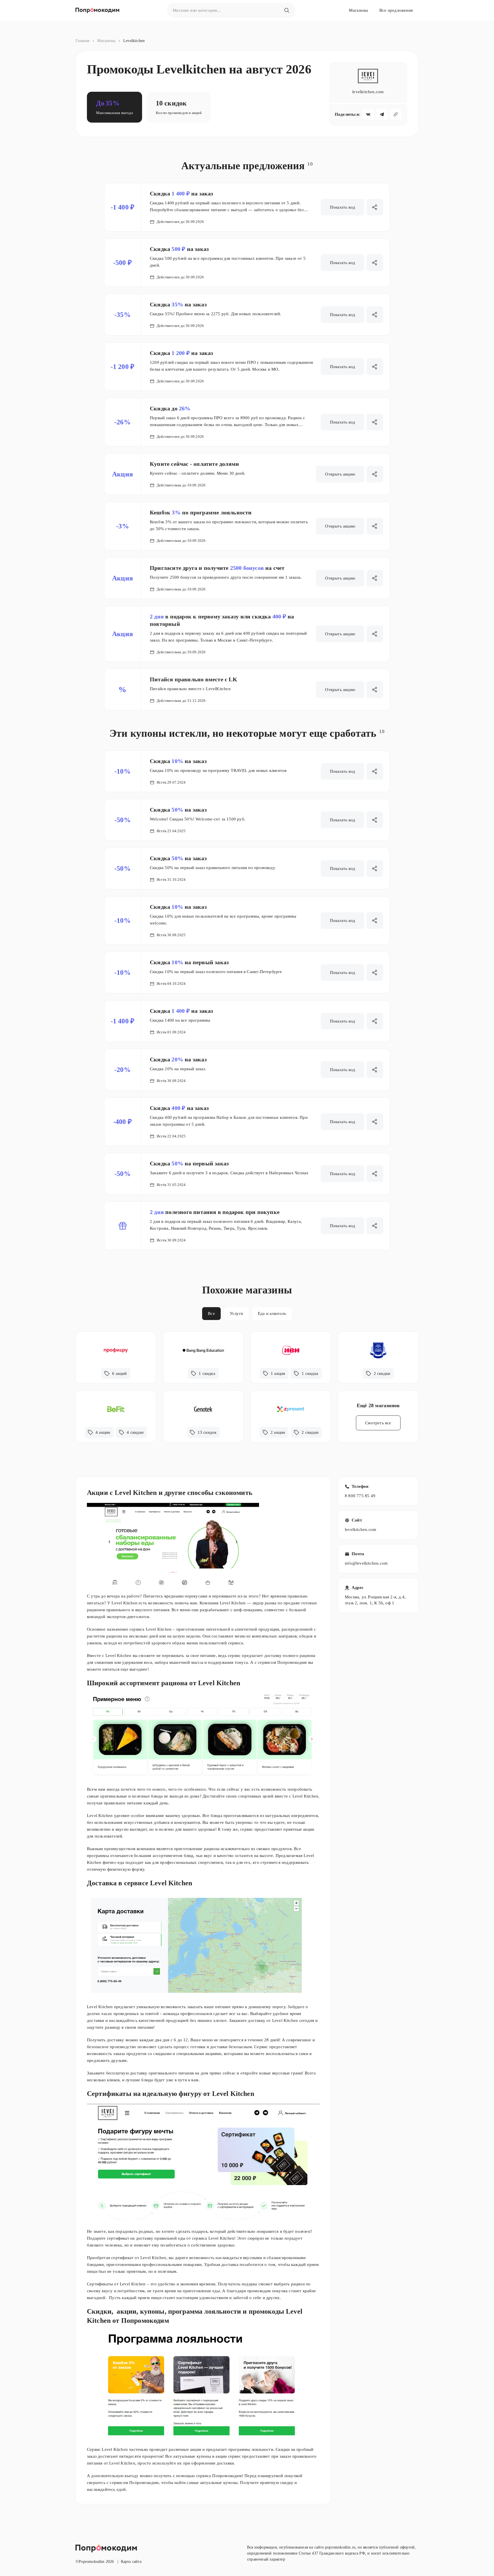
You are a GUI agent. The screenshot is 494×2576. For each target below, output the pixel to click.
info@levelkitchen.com (366, 1563)
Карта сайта (131, 2562)
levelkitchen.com (360, 1529)
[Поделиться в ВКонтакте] (368, 114)
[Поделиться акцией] (375, 474)
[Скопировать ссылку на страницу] (396, 114)
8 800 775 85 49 (360, 1496)
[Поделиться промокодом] (375, 207)
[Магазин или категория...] (287, 10)
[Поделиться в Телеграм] (382, 114)
